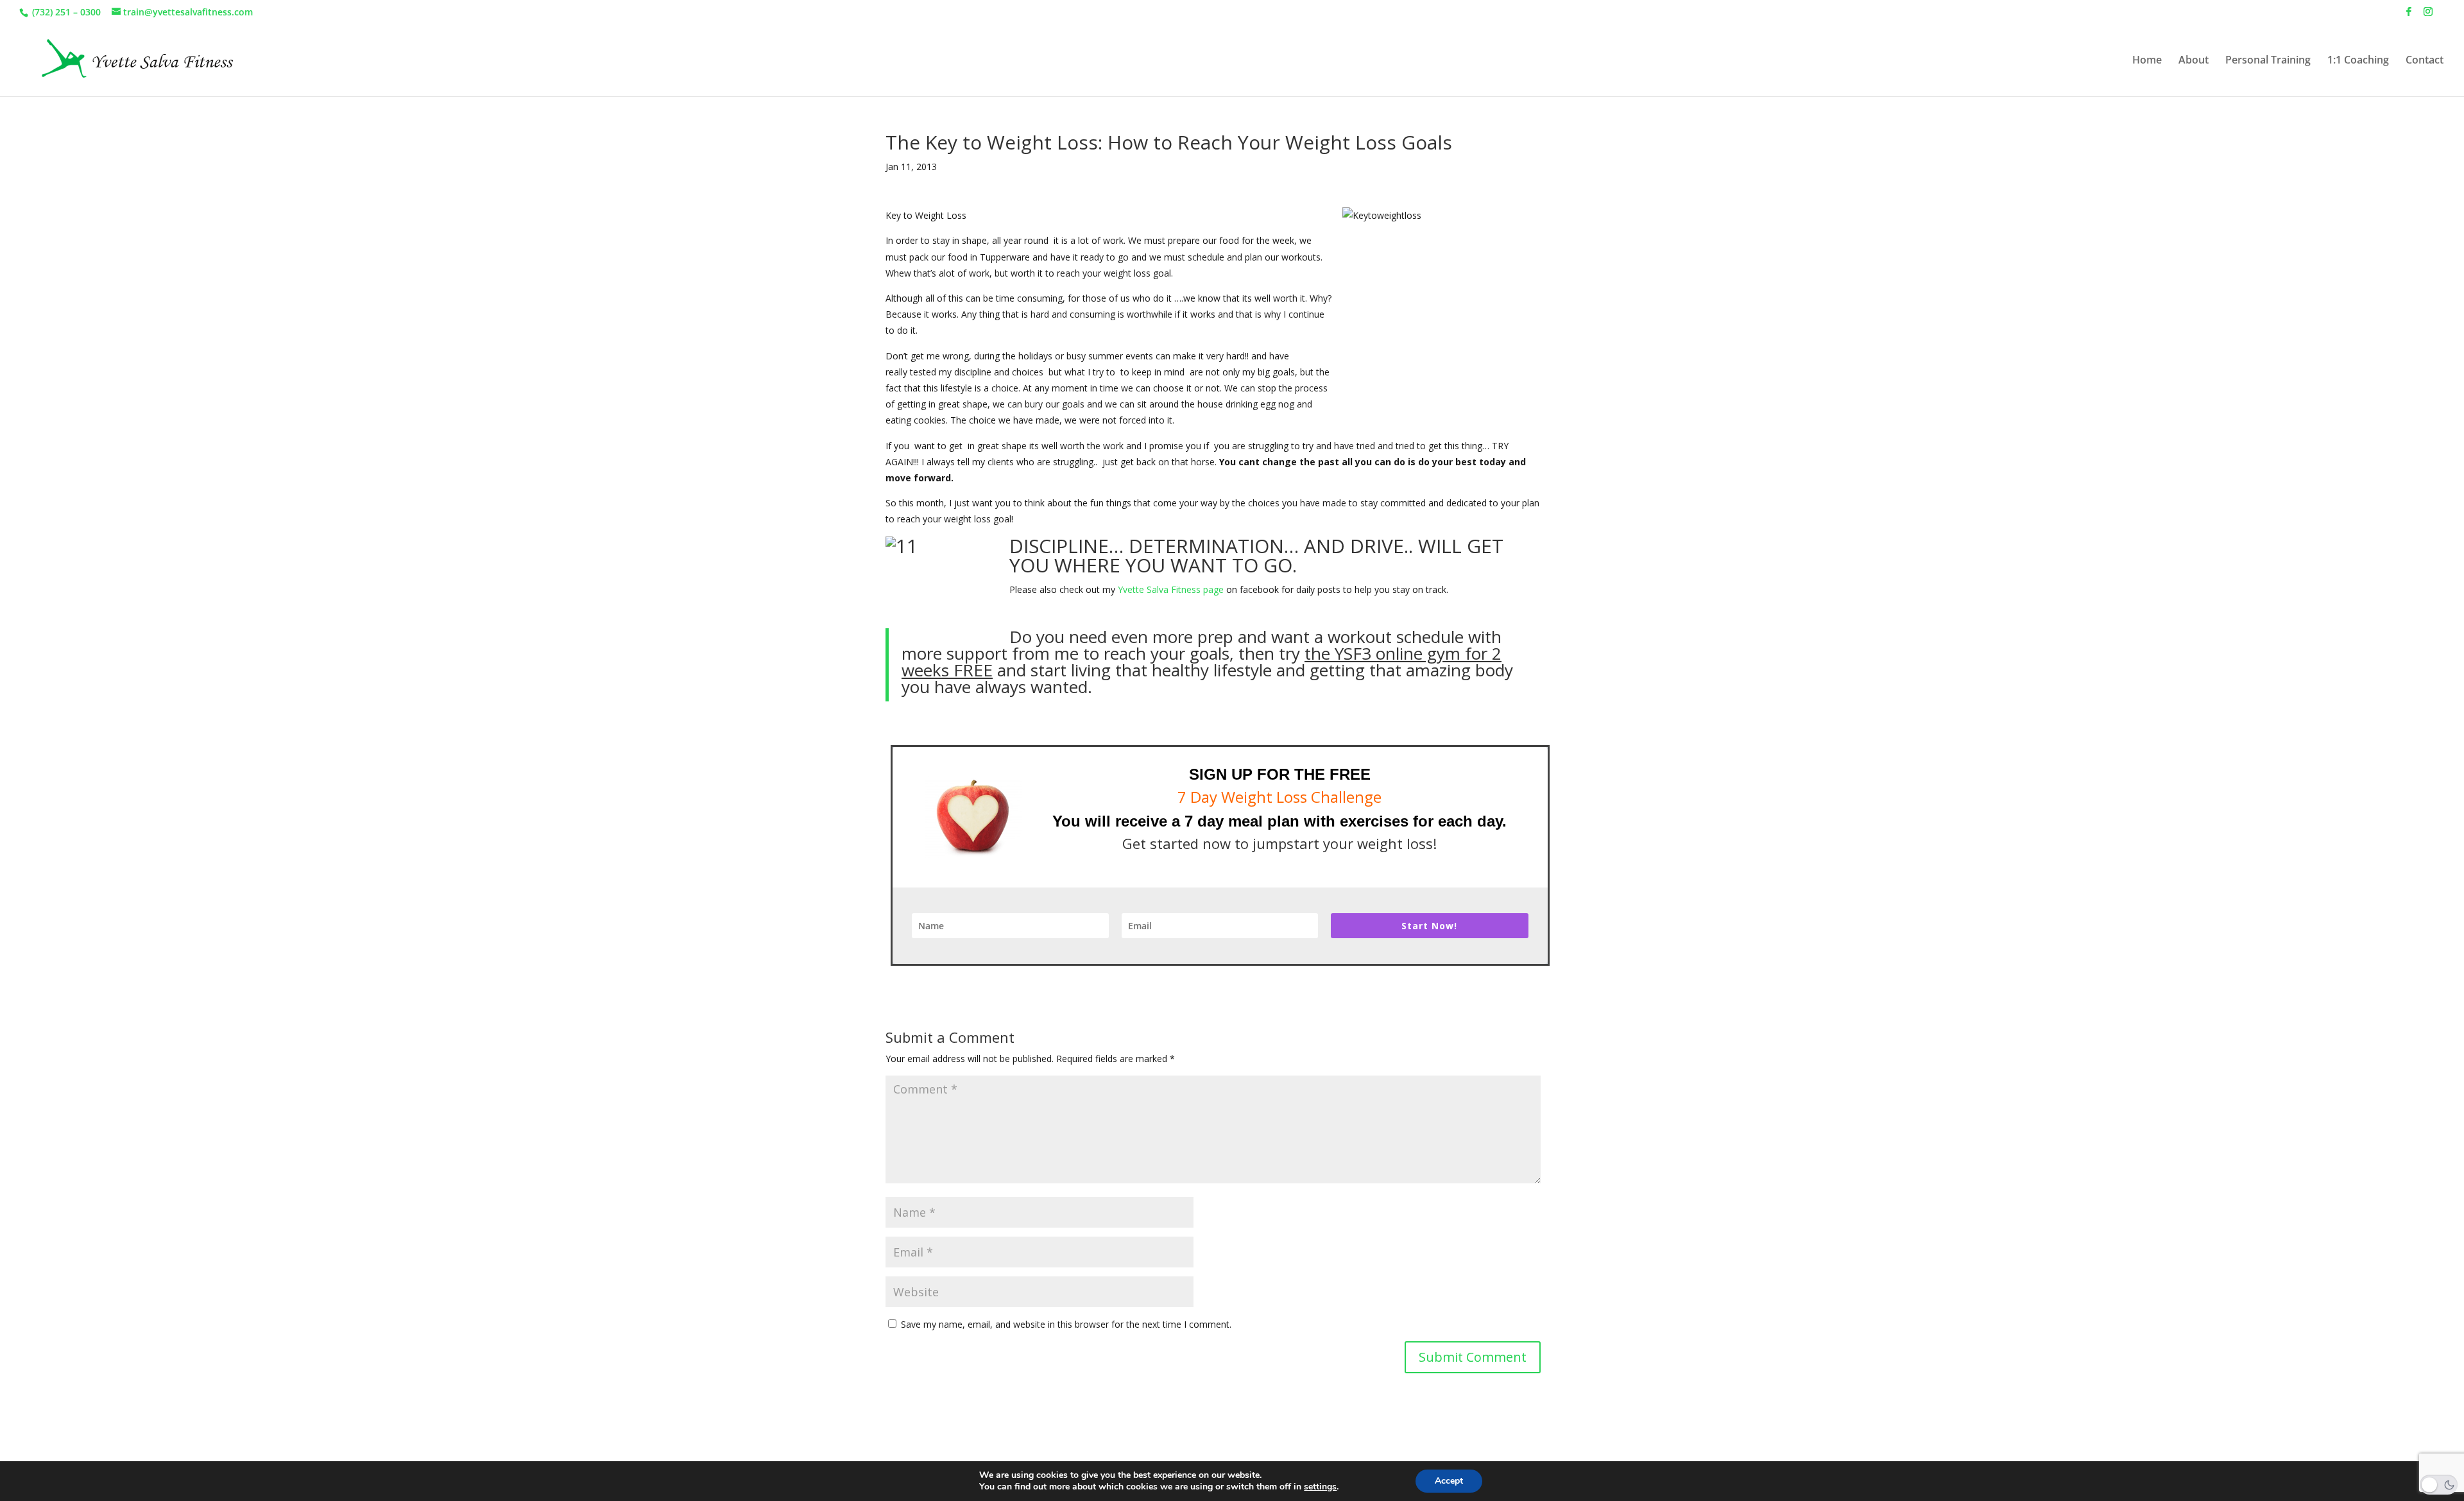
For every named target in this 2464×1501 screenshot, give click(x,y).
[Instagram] (2428, 15)
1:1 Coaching (2358, 61)
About (2194, 61)
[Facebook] (2409, 15)
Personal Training (2268, 61)
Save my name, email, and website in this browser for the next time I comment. (1066, 1324)
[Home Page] (134, 59)
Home (2147, 61)
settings (1320, 1487)
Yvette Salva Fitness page (1171, 589)
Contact (2425, 61)
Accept (1449, 1481)
